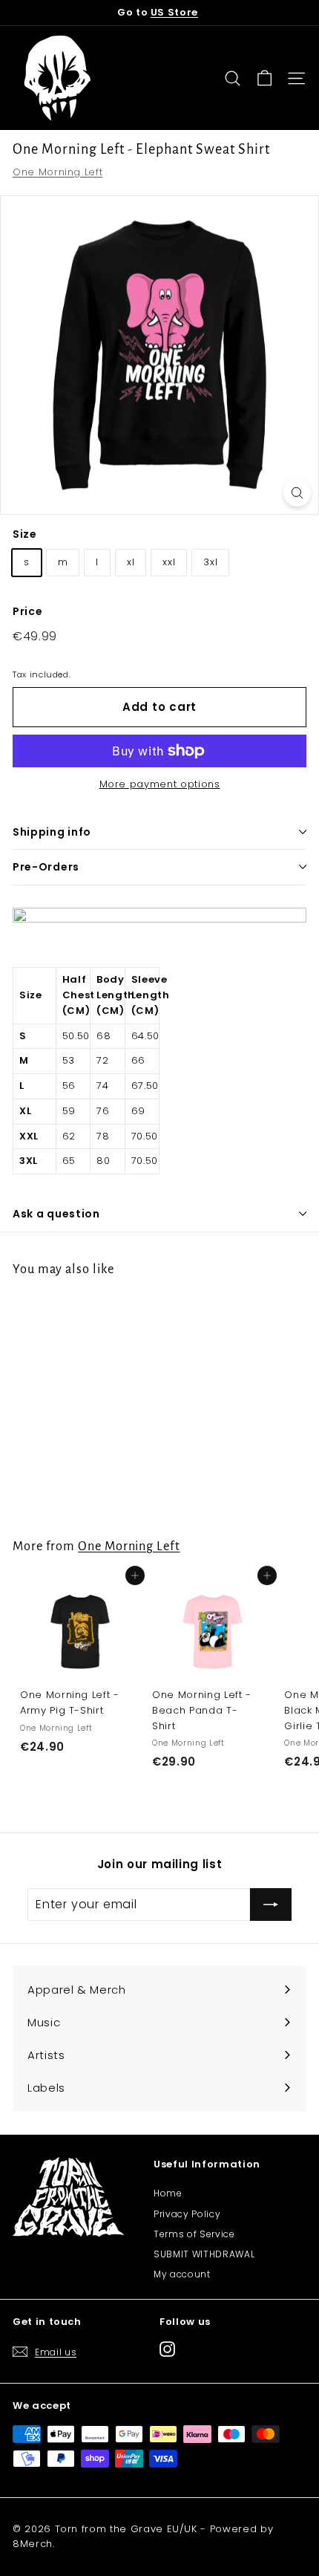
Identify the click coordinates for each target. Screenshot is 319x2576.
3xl (210, 562)
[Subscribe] (271, 1905)
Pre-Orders (46, 867)
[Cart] (264, 78)
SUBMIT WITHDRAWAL (204, 2254)
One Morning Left (57, 172)
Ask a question (56, 1214)
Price (27, 611)
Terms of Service (194, 2234)
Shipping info (52, 832)
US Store (174, 12)
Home (168, 2193)
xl (131, 562)
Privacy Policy (187, 2214)
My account (182, 2274)
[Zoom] (297, 493)
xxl (169, 562)
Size (25, 534)
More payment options (160, 784)
